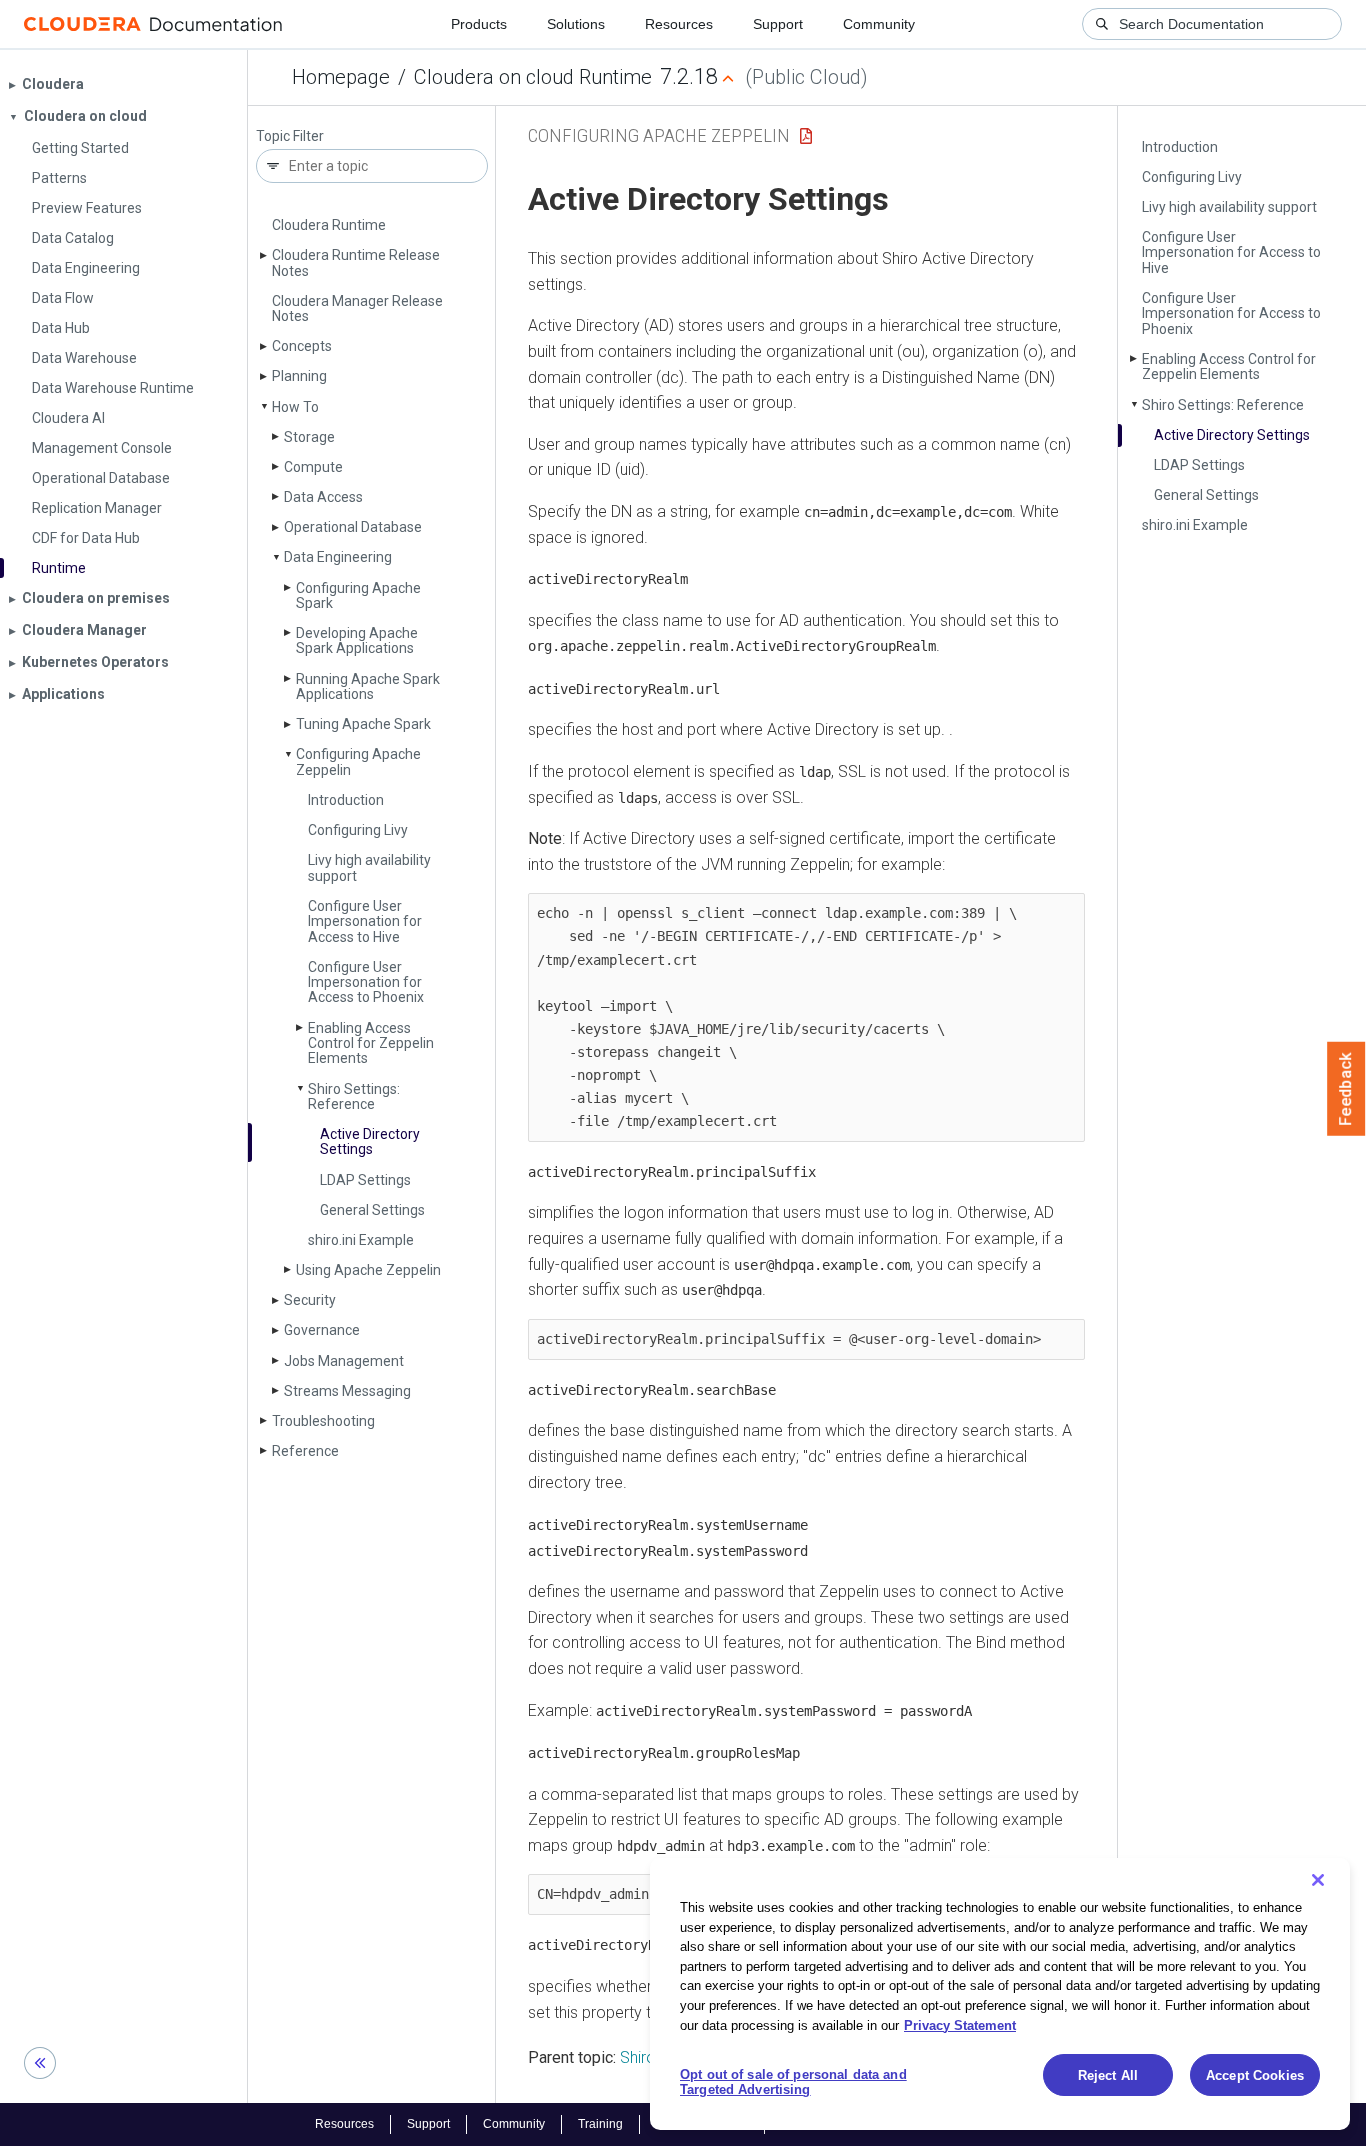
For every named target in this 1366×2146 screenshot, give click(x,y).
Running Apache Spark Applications (368, 686)
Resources (679, 24)
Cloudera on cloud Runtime (533, 77)
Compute (313, 467)
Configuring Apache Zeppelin (358, 761)
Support (778, 24)
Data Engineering (338, 557)
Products (479, 24)
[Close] (1318, 1880)
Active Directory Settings (370, 1141)
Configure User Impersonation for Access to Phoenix (366, 982)
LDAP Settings (365, 1180)
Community (879, 24)
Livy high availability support (369, 867)
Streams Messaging (347, 1391)
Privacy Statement (960, 2024)
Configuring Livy (358, 830)
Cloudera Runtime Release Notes (356, 262)
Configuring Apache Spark (358, 595)
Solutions (576, 24)
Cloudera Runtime (329, 225)
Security (310, 1300)
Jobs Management (344, 1361)
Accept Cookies (1255, 2075)
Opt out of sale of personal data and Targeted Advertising (793, 2082)
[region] (1000, 1994)
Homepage (341, 77)
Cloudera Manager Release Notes (357, 308)
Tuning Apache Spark (363, 724)
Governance (322, 1330)
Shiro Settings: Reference (354, 1096)
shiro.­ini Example (361, 1240)
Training (600, 2124)
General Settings (372, 1210)
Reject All (1108, 2075)
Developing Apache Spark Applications (357, 640)
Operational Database (353, 527)
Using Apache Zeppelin (368, 1270)
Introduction (346, 800)
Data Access (323, 497)
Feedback (1346, 1089)
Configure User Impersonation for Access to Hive (365, 921)
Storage (309, 437)
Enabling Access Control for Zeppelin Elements (371, 1043)
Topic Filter (290, 136)
